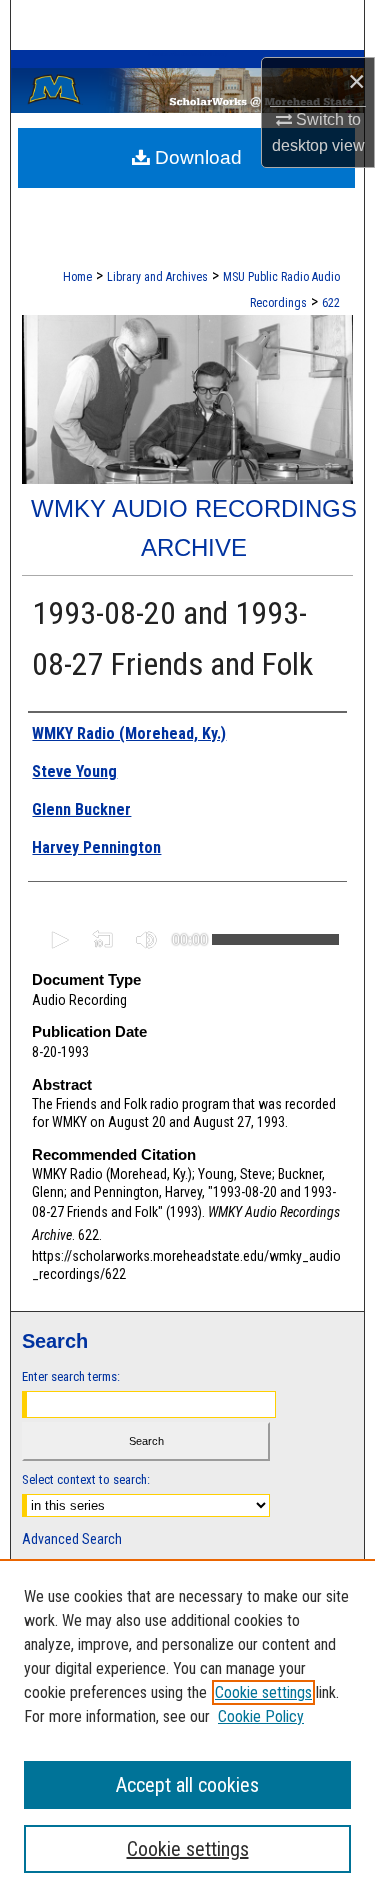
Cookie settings (263, 1692)
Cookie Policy (261, 1716)
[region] (187, 1728)
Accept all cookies (187, 1785)
